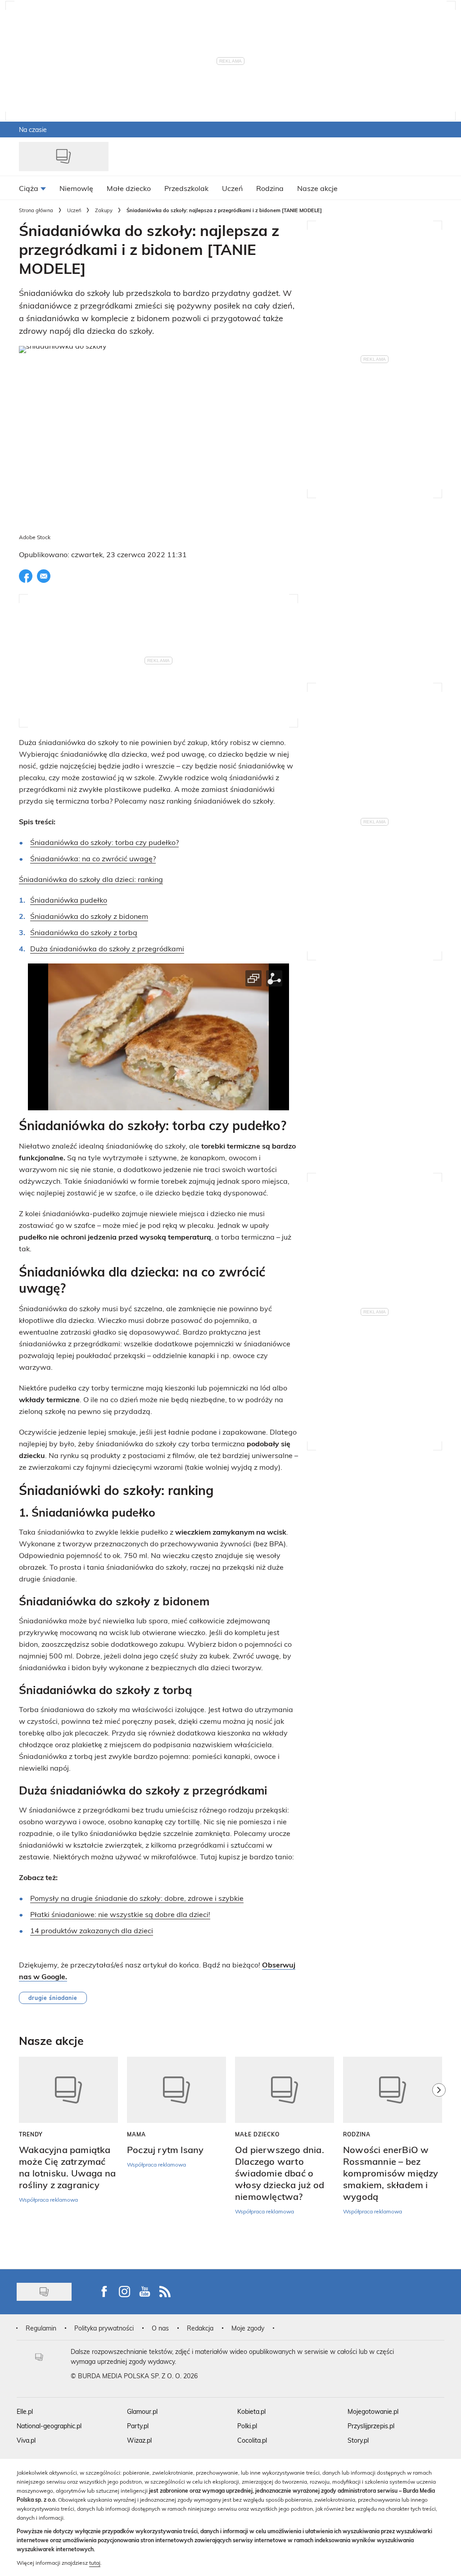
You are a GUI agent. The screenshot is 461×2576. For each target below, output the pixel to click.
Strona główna (36, 210)
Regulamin (41, 2328)
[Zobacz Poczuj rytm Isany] (176, 2090)
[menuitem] (32, 188)
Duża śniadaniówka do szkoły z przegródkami (107, 948)
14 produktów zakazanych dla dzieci (92, 1930)
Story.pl (358, 2440)
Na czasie (33, 129)
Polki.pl (247, 2426)
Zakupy (104, 210)
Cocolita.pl (252, 2440)
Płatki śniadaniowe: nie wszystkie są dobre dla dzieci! (120, 1914)
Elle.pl (25, 2411)
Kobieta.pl (251, 2411)
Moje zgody (248, 2328)
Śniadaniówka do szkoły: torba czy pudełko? (104, 842)
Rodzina (357, 2134)
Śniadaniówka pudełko (69, 900)
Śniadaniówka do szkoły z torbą (84, 932)
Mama (136, 2134)
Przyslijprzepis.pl (371, 2426)
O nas (160, 2328)
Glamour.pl (142, 2411)
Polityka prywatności (104, 2328)
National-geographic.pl (49, 2426)
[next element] (439, 2158)
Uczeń (74, 210)
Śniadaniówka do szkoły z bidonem (89, 916)
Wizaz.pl (139, 2440)
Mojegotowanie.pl (373, 2411)
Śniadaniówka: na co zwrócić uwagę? (93, 858)
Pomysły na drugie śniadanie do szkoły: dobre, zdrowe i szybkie (137, 1898)
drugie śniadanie (53, 1998)
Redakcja (200, 2328)
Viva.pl (26, 2440)
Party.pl (138, 2426)
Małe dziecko (257, 2134)
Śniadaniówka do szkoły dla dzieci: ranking (91, 879)
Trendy (31, 2134)
